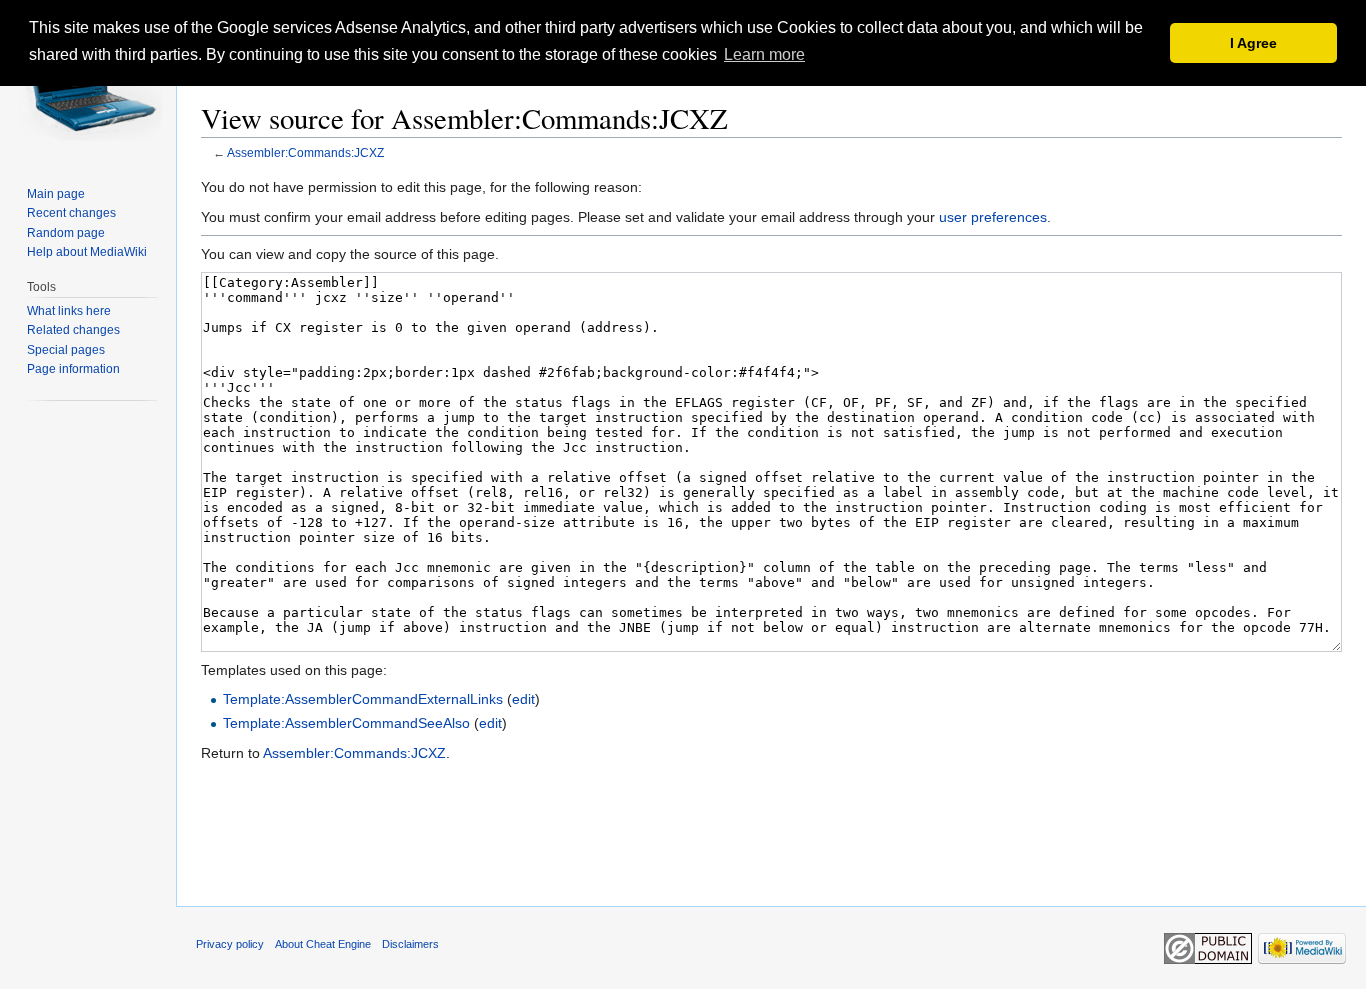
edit (523, 699)
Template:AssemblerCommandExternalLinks (363, 699)
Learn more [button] (764, 54)
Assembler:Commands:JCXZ (305, 152)
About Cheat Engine (323, 944)
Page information (73, 369)
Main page (56, 194)
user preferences (993, 217)
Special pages (66, 350)
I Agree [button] (1253, 43)
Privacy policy (230, 944)
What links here (69, 311)
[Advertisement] (772, 846)
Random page (66, 233)
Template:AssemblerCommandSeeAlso (346, 723)
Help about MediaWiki (87, 252)
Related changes (73, 330)
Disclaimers (410, 944)
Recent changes (71, 213)
